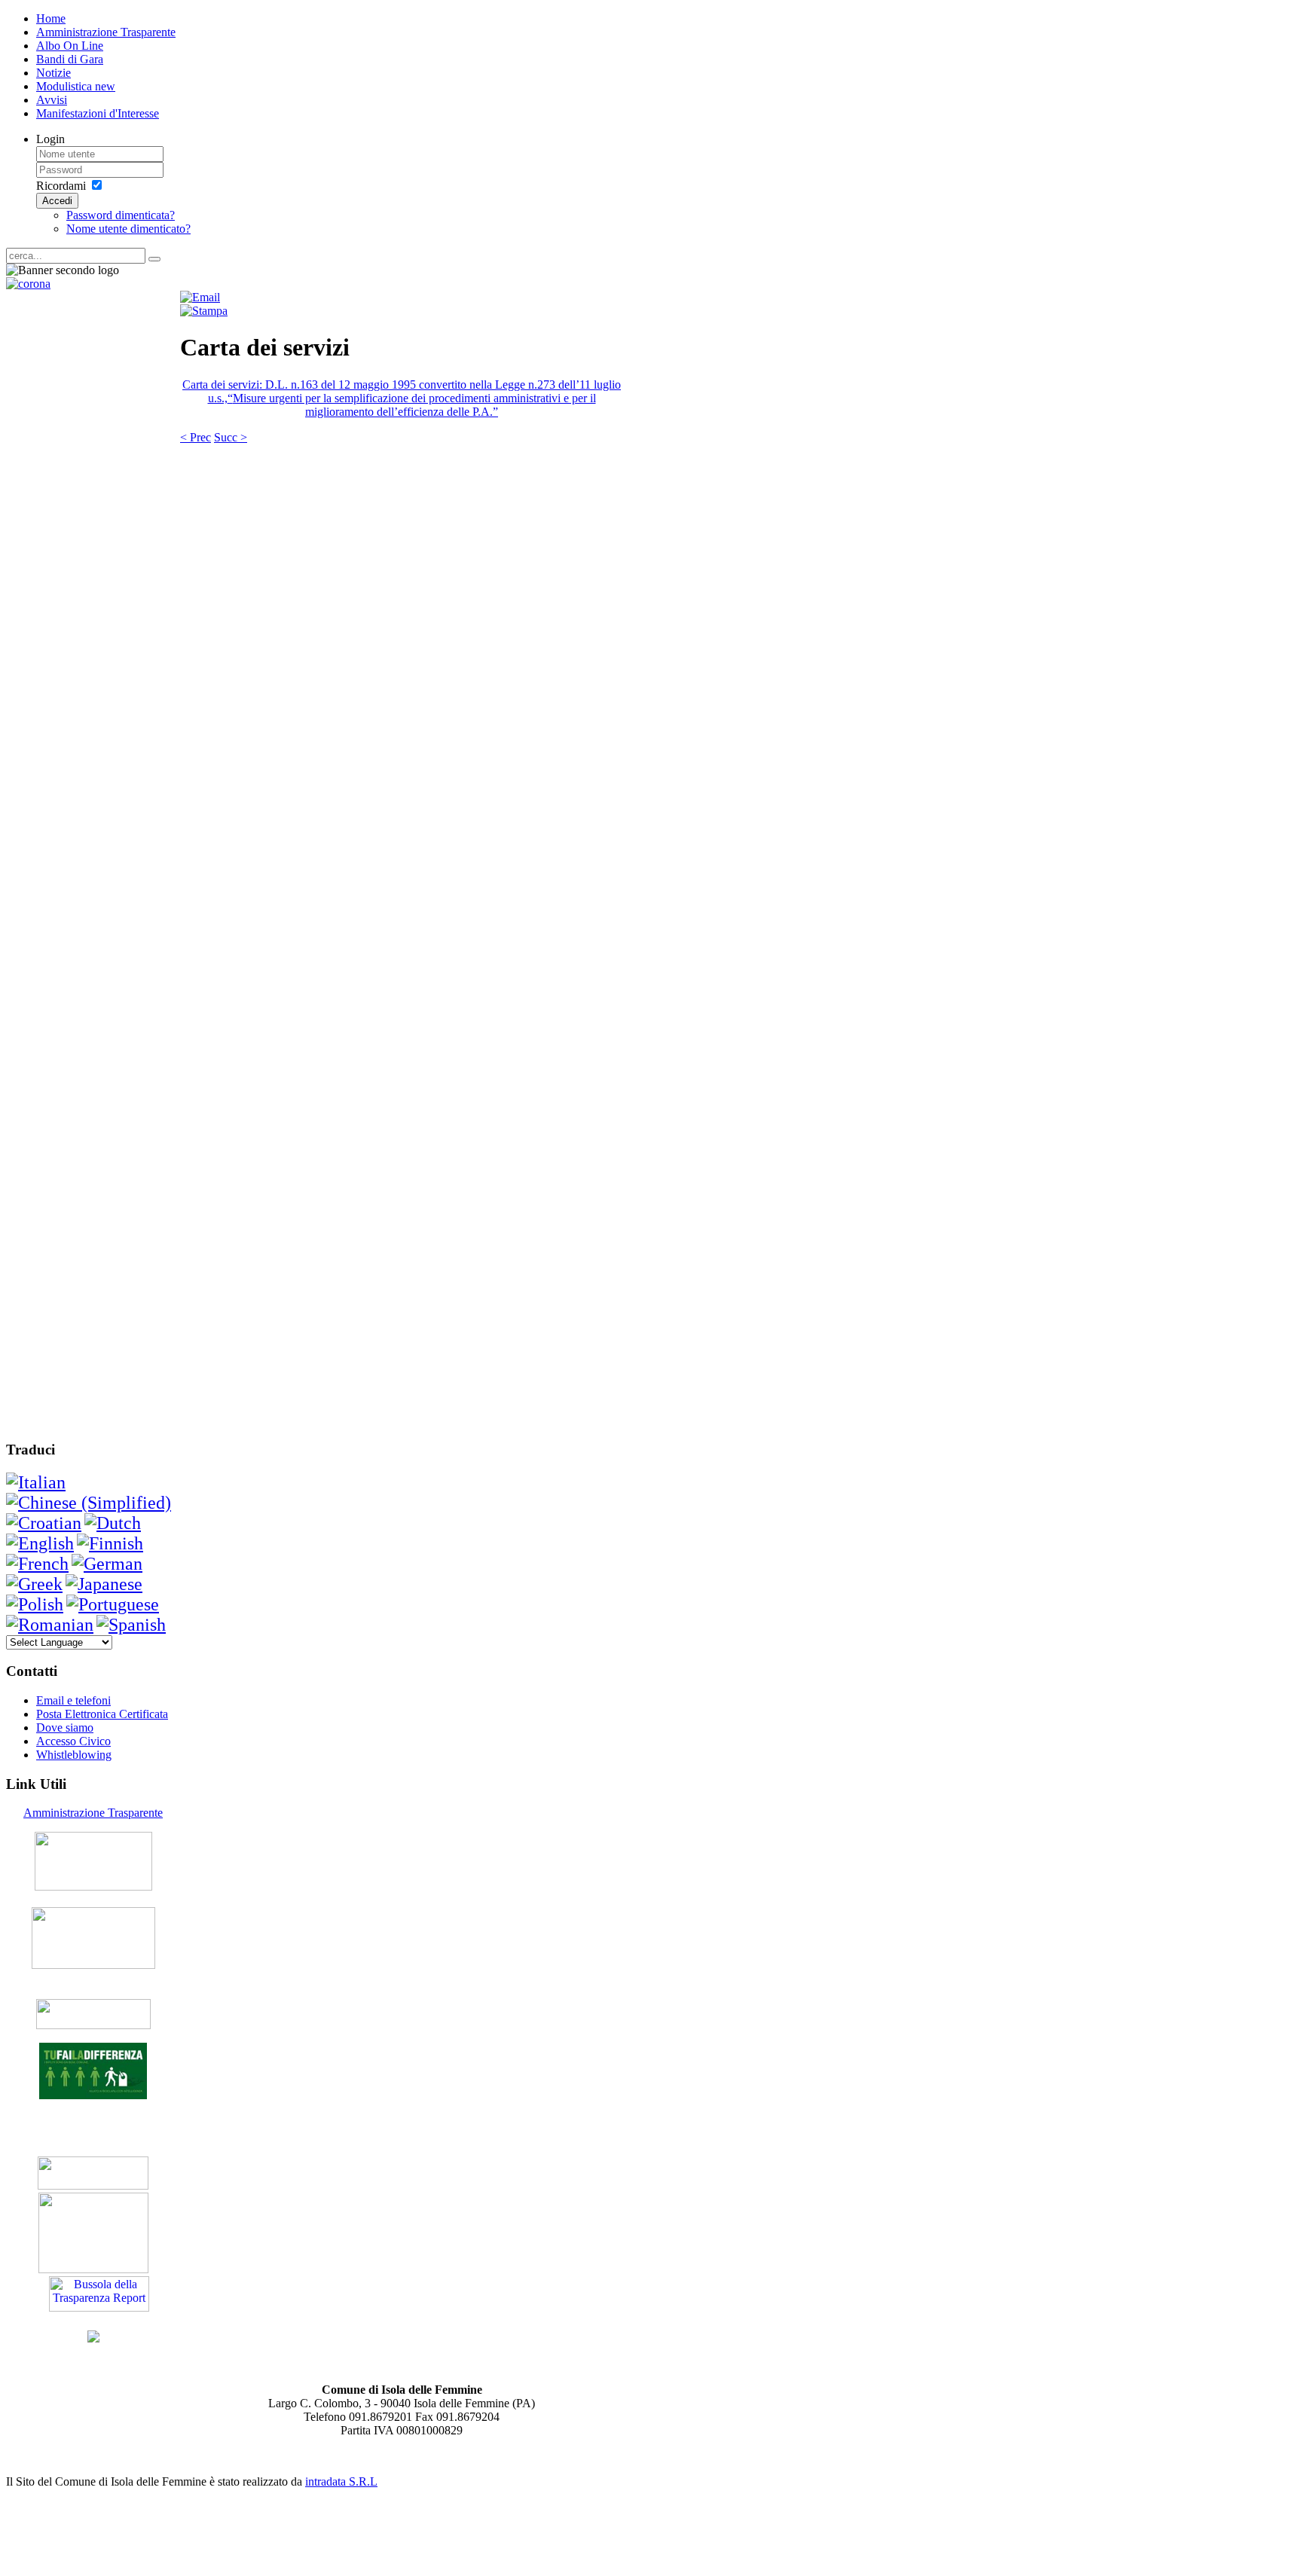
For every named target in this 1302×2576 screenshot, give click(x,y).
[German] (107, 1564)
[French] (37, 1564)
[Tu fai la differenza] (93, 2095)
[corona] (28, 284)
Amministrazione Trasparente (93, 1813)
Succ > (231, 437)
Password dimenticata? (121, 215)
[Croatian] (44, 1523)
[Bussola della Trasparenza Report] (99, 2307)
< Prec (196, 437)
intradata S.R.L (341, 2481)
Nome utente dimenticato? (128, 229)
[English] (40, 1543)
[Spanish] (131, 1625)
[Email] (200, 297)
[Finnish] (110, 1543)
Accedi (57, 201)
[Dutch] (113, 1523)
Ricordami (61, 186)
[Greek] (34, 1584)
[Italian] (36, 1482)
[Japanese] (104, 1584)
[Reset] (154, 259)
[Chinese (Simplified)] (89, 1503)
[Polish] (35, 1604)
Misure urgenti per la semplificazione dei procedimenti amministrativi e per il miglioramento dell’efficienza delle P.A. (414, 405)
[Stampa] (204, 311)
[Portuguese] (113, 1604)
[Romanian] (50, 1625)
